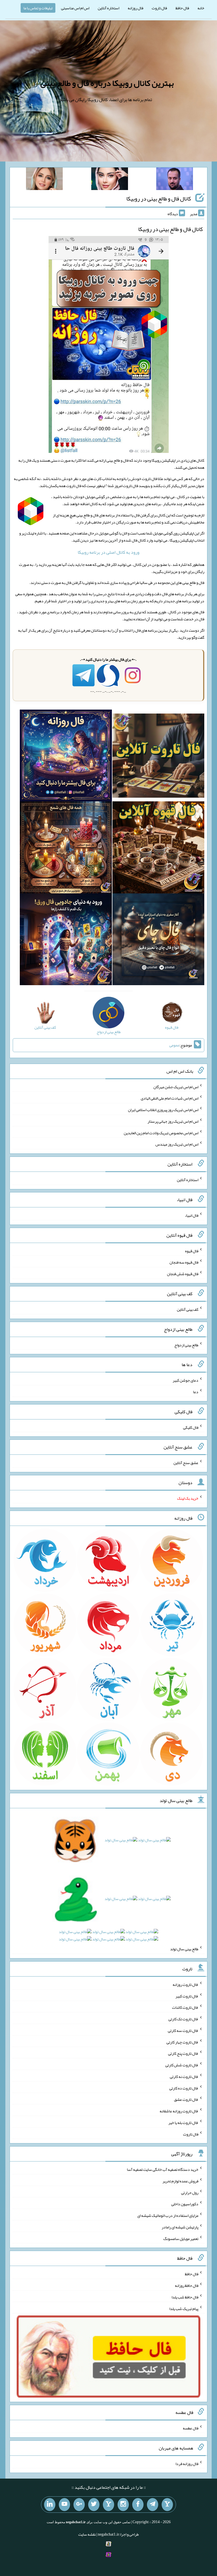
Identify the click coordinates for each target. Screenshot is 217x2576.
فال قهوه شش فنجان (183, 1274)
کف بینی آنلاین (188, 1309)
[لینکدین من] (50, 2505)
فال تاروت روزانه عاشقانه (179, 2111)
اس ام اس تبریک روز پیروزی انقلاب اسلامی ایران (163, 1110)
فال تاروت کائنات (185, 2007)
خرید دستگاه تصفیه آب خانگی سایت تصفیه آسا (163, 2169)
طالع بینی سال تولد (184, 1949)
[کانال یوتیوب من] (64, 2505)
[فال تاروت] (158, 757)
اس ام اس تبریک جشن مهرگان (176, 1087)
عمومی (174, 1045)
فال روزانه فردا (187, 2463)
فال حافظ (182, 8)
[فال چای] (158, 941)
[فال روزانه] (66, 757)
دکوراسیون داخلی (185, 2204)
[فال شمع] (66, 849)
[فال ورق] (66, 941)
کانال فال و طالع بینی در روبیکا (159, 199)
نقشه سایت (87, 2534)
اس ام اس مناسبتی (75, 8)
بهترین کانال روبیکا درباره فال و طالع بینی (107, 83)
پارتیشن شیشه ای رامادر (180, 2227)
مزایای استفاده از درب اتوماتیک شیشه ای (168, 2215)
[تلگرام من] (153, 2505)
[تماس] (108, 2505)
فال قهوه (192, 1251)
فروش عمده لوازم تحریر (180, 2181)
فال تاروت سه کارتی (183, 2030)
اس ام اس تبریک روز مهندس (177, 1144)
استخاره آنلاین (108, 8)
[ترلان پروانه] (110, 180)
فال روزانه (135, 8)
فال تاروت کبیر (187, 1996)
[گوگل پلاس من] (79, 2505)
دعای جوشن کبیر (185, 1380)
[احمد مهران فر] (175, 180)
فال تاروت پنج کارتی (183, 2053)
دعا (196, 1392)
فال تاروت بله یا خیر (183, 2123)
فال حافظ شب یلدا (185, 2297)
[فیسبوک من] (138, 2505)
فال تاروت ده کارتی (184, 2088)
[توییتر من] (94, 2505)
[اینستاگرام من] (123, 2505)
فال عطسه (191, 2428)
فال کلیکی (191, 1427)
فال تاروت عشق (186, 2099)
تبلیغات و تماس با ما (38, 8)
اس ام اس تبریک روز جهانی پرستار (173, 1121)
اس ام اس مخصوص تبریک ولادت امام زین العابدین (161, 1133)
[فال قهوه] (158, 849)
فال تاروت (159, 8)
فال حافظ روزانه (187, 2285)
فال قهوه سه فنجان (184, 1262)
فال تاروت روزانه (185, 1984)
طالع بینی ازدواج (186, 1345)
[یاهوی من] (167, 2505)
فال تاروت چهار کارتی (182, 2042)
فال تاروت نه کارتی (184, 2076)
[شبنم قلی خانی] (44, 180)
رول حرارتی (190, 2192)
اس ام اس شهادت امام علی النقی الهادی (170, 1098)
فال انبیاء (192, 1215)
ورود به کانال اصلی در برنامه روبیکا (108, 552)
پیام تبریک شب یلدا (184, 2308)
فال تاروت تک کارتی (183, 2019)
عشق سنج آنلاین (186, 1463)
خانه (201, 8)
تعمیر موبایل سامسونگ (181, 2238)
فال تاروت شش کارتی (182, 2065)
